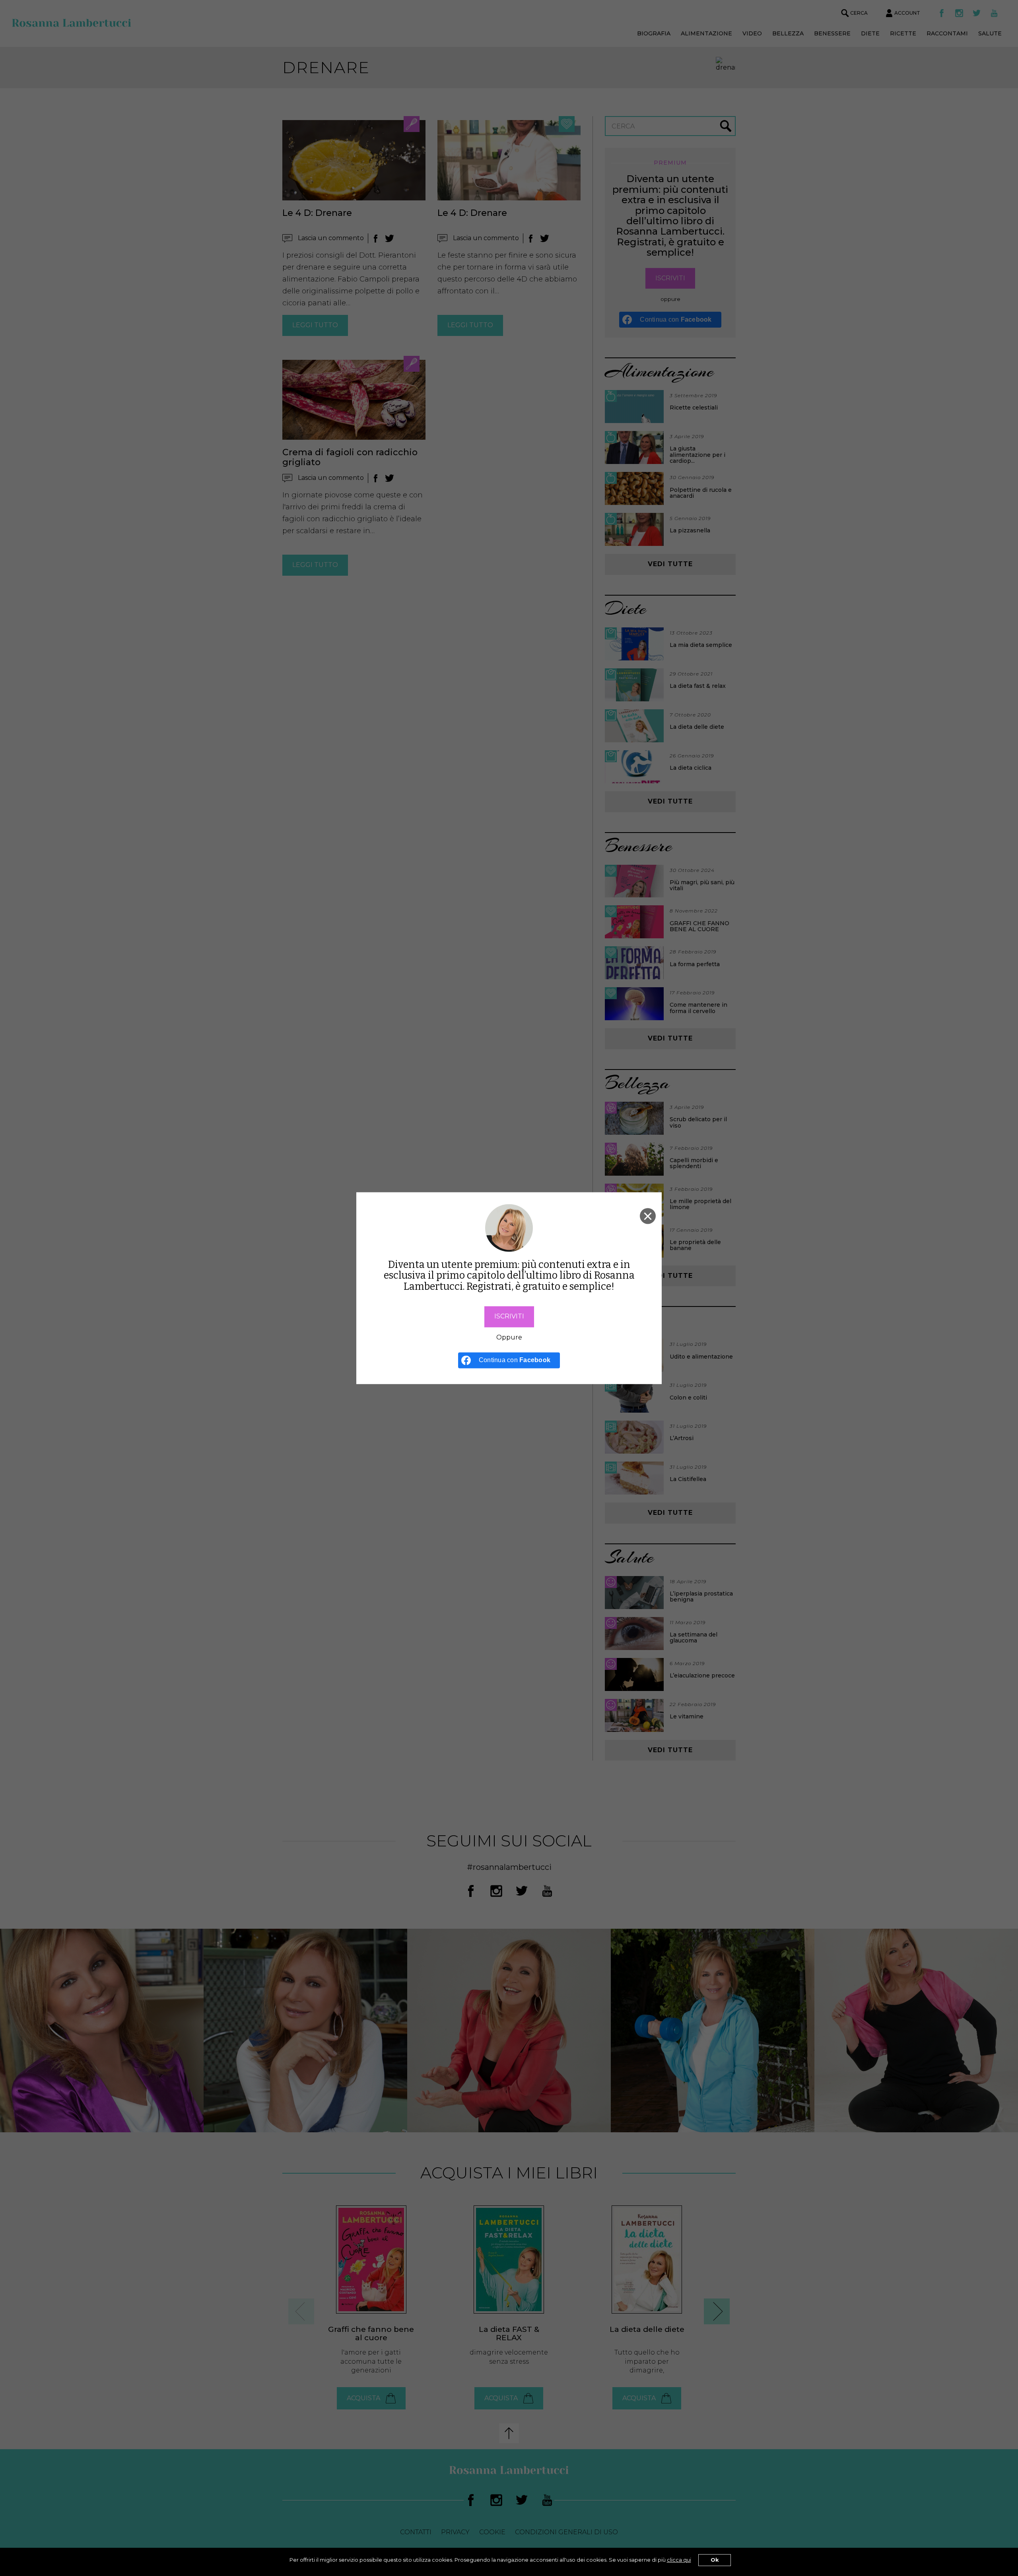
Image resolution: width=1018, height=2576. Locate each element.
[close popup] (648, 1216)
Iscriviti (509, 1316)
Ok (715, 2560)
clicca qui (679, 2560)
